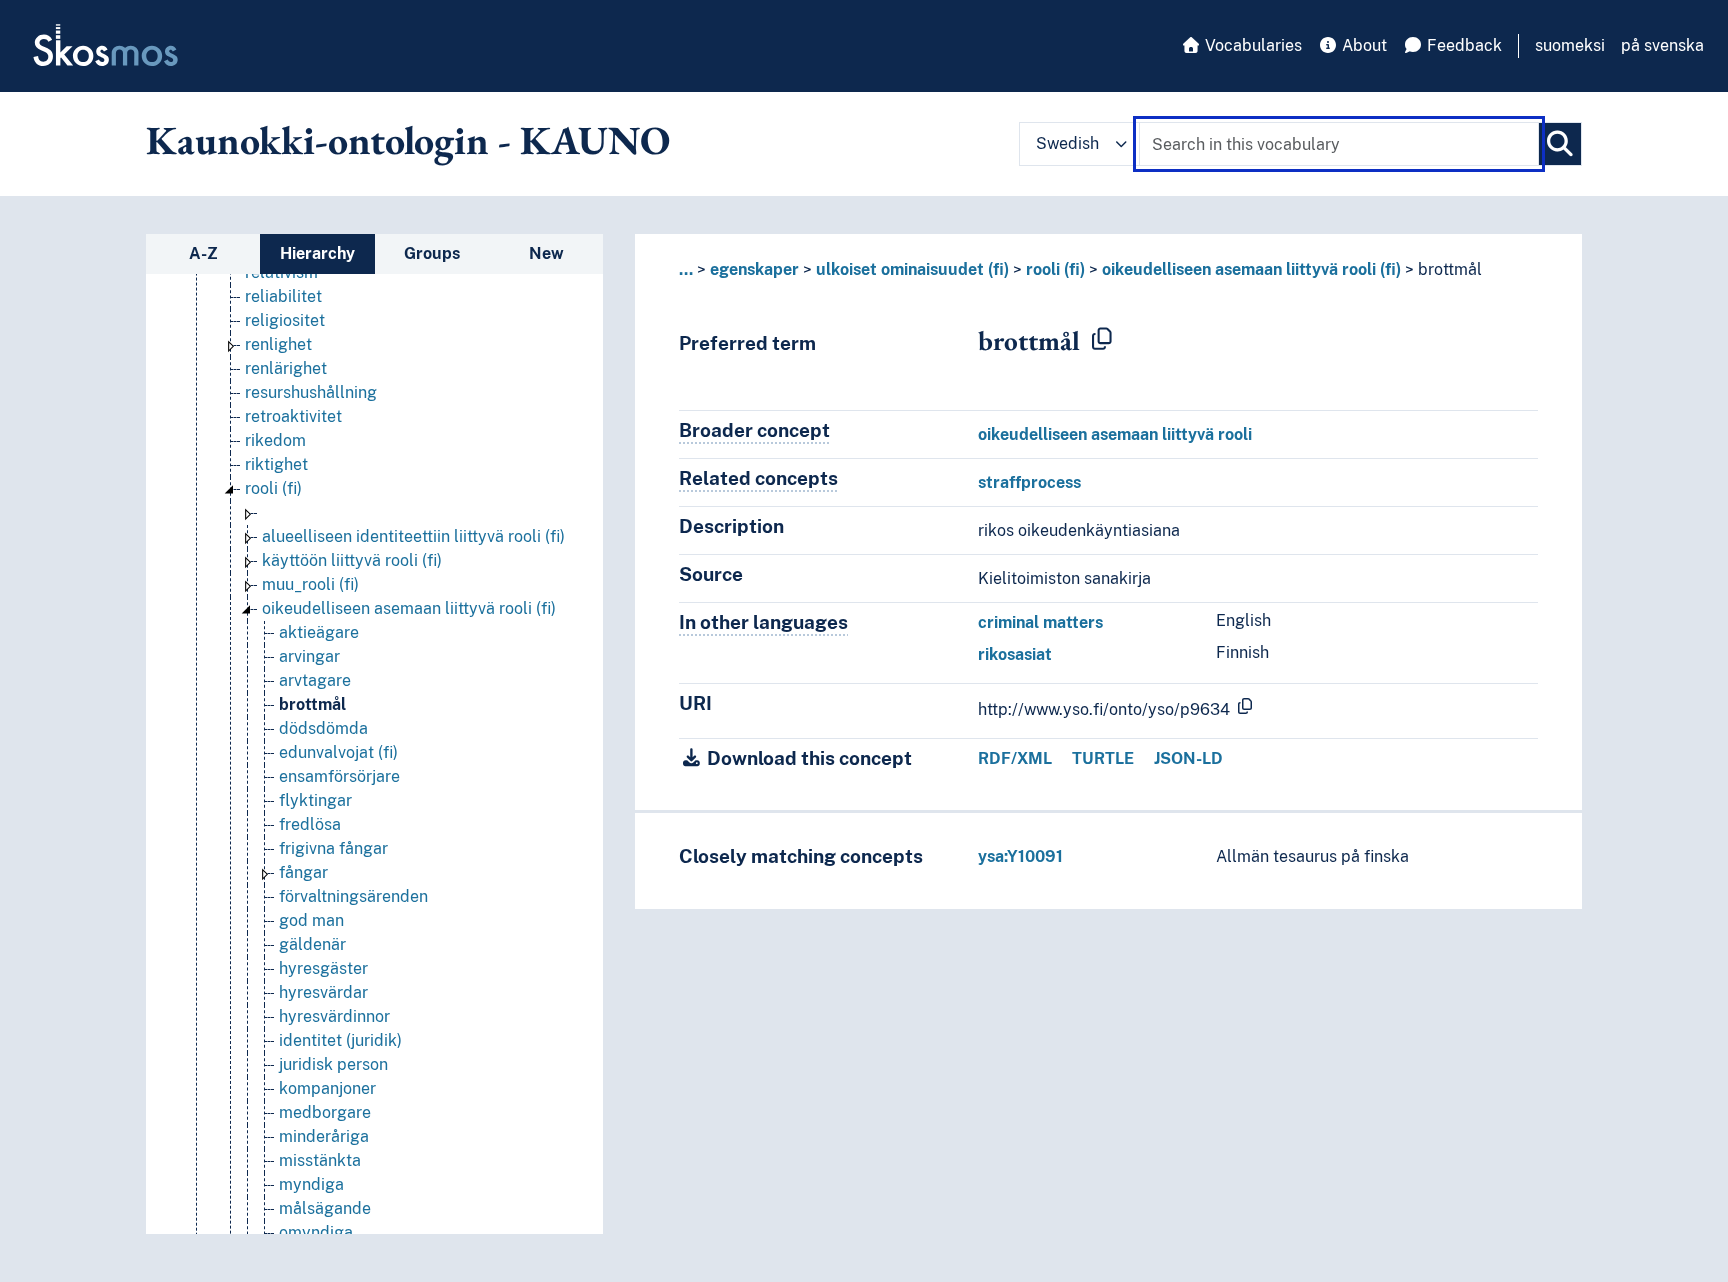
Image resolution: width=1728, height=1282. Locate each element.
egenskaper (754, 269)
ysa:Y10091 (1020, 856)
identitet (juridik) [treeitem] (340, 1040)
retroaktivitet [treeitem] (293, 416)
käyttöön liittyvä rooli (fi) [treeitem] (352, 560)
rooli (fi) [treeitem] (273, 488)
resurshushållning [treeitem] (311, 392)
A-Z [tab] (203, 253)
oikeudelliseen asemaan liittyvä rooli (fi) (1251, 269)
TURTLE (1103, 758)
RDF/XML (1015, 758)
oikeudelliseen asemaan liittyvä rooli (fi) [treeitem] (409, 608)
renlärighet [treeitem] (286, 368)
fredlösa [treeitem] (310, 824)
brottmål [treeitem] (312, 704)
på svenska (1662, 45)
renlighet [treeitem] (278, 344)
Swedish (1067, 143)
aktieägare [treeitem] (319, 632)
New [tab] (546, 253)
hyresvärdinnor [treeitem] (334, 1016)
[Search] (1560, 144)
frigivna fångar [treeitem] (333, 848)
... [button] (686, 269)
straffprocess (1029, 482)
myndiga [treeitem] (311, 1184)
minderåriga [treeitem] (324, 1136)
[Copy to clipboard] (1102, 340)
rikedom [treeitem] (275, 440)
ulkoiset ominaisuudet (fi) (912, 269)
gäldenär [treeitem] (312, 944)
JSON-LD (1188, 758)
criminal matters (1040, 622)
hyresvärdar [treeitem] (323, 992)
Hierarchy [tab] (317, 253)
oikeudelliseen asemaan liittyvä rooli (1115, 434)
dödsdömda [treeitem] (323, 728)
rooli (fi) (1055, 269)
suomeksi (1570, 45)
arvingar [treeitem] (309, 656)
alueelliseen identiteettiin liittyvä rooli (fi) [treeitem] (413, 536)
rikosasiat (1015, 654)
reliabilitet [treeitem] (283, 296)
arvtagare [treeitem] (315, 680)
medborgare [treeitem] (325, 1112)
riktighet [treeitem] (276, 464)
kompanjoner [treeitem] (327, 1088)
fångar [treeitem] (303, 872)
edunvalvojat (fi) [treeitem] (338, 752)
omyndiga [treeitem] (316, 1232)
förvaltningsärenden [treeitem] (353, 896)
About (1362, 45)
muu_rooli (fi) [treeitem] (310, 584)
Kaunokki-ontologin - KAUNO (408, 140)
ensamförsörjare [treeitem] (339, 776)
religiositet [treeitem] (285, 320)
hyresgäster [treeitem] (323, 968)
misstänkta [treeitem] (320, 1160)
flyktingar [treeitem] (315, 800)
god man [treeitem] (311, 920)
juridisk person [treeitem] (333, 1064)
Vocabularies (1251, 45)
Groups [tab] (432, 253)
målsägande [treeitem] (325, 1208)
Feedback (1462, 45)
